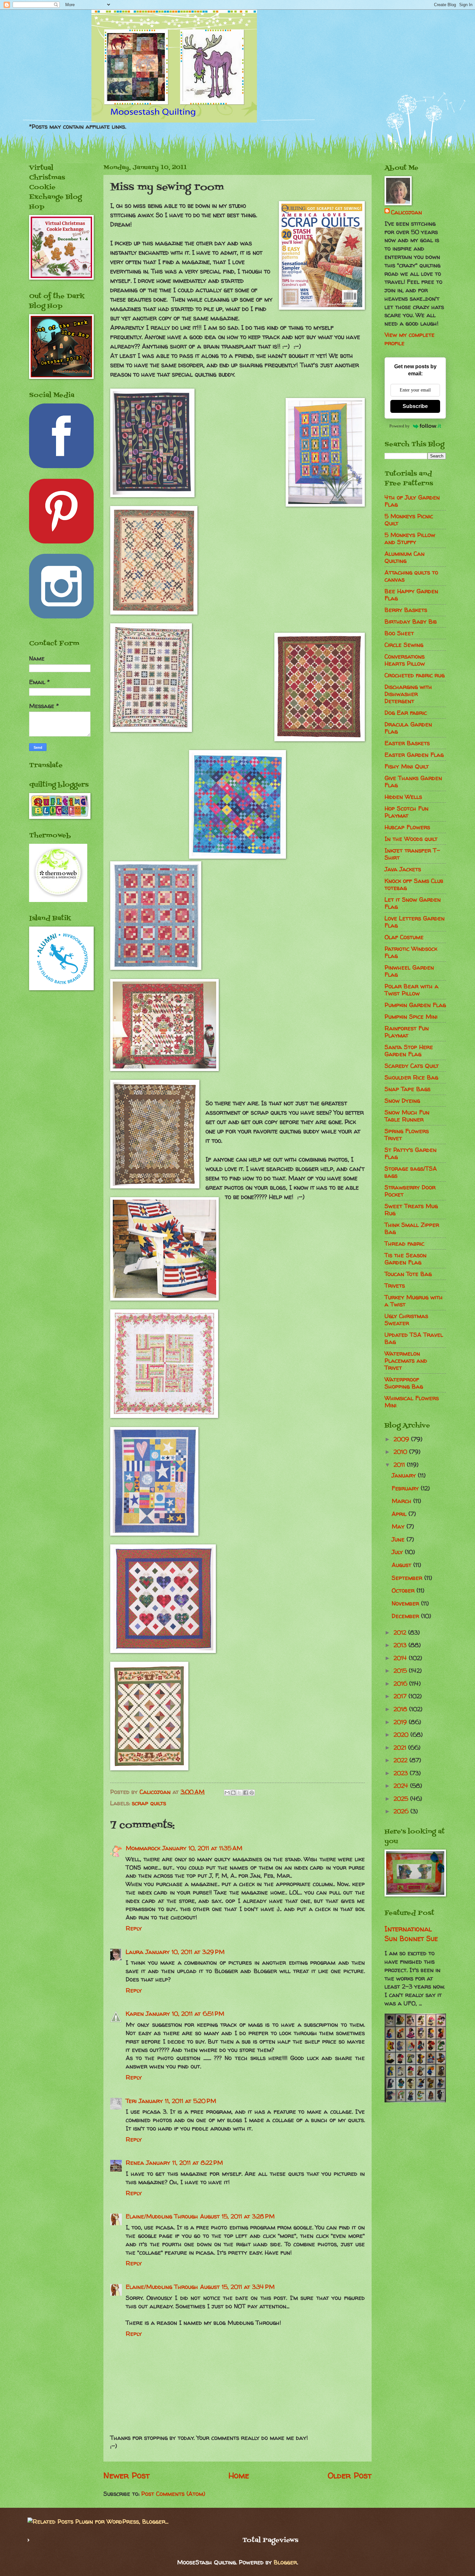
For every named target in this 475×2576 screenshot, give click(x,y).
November (406, 1603)
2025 (402, 1799)
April (400, 1514)
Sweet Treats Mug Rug (411, 1210)
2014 (401, 1658)
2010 (401, 1452)
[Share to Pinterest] (252, 1793)
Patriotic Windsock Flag (411, 952)
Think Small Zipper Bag (412, 1228)
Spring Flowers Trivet (407, 1135)
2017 (401, 1696)
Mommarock (143, 1848)
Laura (135, 1952)
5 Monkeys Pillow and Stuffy (410, 538)
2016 (401, 1684)
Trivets (395, 1286)
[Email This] (227, 1793)
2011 (400, 1465)
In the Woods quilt (411, 839)
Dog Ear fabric (406, 713)
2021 (401, 1748)
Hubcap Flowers (407, 827)
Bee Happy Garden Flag (411, 595)
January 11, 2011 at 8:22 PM (185, 2163)
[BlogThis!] (233, 1793)
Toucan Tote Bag (408, 1274)
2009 (402, 1439)
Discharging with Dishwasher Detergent (408, 694)
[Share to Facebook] (246, 1793)
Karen (135, 2014)
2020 (402, 1735)
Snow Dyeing (402, 1101)
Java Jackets (403, 869)
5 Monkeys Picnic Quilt (409, 520)
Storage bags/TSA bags (411, 1172)
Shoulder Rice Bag (411, 1077)
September (408, 1578)
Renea (135, 2163)
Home (239, 2475)
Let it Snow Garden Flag (413, 903)
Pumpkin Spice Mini (411, 1017)
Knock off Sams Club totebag (414, 884)
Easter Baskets (407, 743)
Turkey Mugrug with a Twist (414, 1301)
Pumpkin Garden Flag (415, 1005)
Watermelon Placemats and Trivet (406, 1361)
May (399, 1526)
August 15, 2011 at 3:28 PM (237, 2216)
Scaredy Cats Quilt (412, 1066)
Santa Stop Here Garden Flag (409, 1051)
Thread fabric (404, 1244)
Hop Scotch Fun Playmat (406, 812)
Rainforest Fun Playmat (407, 1032)
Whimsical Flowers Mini (412, 1402)
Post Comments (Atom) (173, 2494)
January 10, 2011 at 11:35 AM (202, 1848)
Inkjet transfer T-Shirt (412, 854)
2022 (401, 1760)
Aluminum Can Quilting (405, 557)
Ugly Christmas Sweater (406, 1320)
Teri (131, 2101)
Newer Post (127, 2475)
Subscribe (415, 406)
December (406, 1616)
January (405, 1475)
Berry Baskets (406, 610)
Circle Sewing (404, 645)
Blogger (285, 2562)
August (402, 1565)
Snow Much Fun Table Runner (407, 1116)
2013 (401, 1645)
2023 (402, 1773)
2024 (402, 1786)
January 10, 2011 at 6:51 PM (185, 2014)
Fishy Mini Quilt (407, 766)
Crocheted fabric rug (415, 675)
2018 (401, 1709)
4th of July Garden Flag (412, 501)
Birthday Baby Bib (411, 622)
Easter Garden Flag (414, 755)
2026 (402, 1811)
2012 (401, 1632)
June (399, 1539)
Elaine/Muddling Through (162, 2216)
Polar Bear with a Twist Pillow (412, 990)
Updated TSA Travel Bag (414, 1338)
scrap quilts (149, 1803)
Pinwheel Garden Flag (409, 971)
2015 (401, 1671)
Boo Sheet (399, 633)
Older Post (350, 2475)
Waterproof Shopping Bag (404, 1383)
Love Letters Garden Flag (415, 922)
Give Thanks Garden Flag (413, 782)
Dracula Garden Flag (408, 728)
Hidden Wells (403, 797)
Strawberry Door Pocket (410, 1191)
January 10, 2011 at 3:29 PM (185, 1952)
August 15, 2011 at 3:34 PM (237, 2287)
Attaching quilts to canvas (411, 576)
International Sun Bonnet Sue (411, 1934)
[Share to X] (239, 1793)
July (398, 1552)
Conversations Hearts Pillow (405, 660)
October (404, 1590)
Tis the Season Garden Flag (406, 1259)
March (402, 1501)
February (406, 1488)
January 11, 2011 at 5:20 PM (177, 2101)
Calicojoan (406, 212)
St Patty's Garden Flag (411, 1153)
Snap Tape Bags (407, 1089)
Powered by (400, 426)
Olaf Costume (404, 937)
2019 (401, 1722)
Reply (134, 1928)
